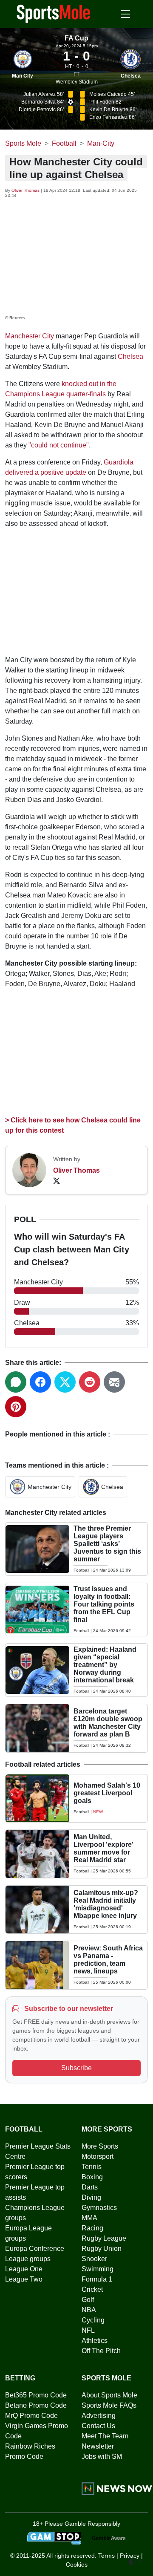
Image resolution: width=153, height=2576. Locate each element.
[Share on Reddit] (90, 1382)
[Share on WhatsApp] (16, 1382)
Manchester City (30, 336)
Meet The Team (105, 2436)
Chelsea (131, 76)
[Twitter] (57, 1181)
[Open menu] (125, 14)
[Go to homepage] (54, 13)
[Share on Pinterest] (16, 1407)
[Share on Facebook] (40, 1382)
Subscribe (76, 2068)
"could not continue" (59, 445)
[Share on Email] (114, 1382)
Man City (23, 76)
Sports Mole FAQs (109, 2405)
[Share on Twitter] (65, 1382)
